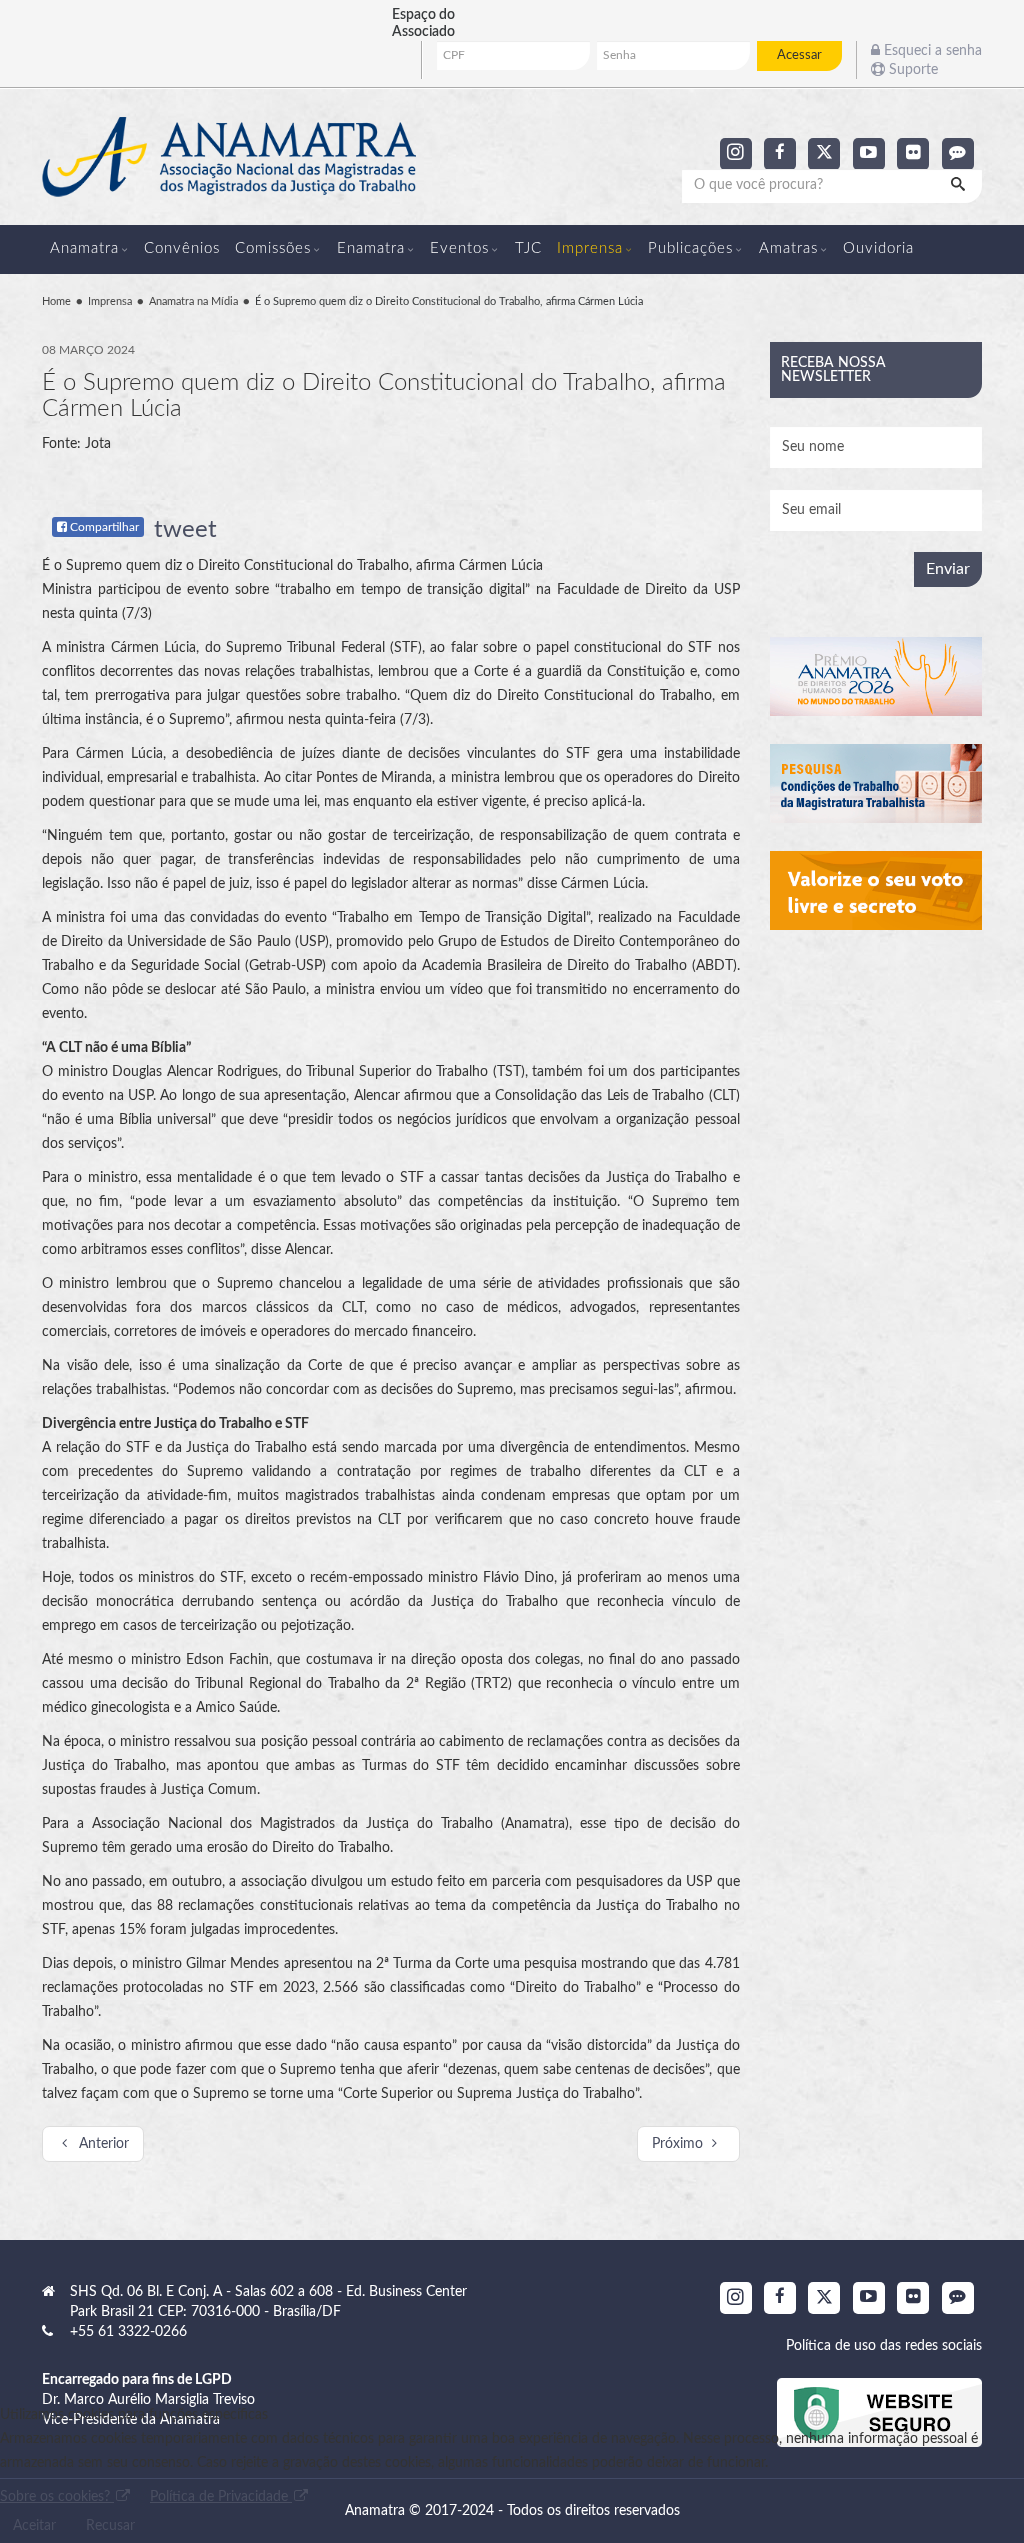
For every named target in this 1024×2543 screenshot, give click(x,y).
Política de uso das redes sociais (884, 2346)
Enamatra (371, 248)
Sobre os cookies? (57, 2497)
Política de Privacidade (221, 2497)
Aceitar (34, 2526)
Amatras (788, 248)
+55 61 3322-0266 (128, 2332)
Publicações (690, 248)
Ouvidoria (878, 248)
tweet (185, 530)
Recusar (110, 2526)
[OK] (960, 186)
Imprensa (590, 248)
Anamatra (84, 248)
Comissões (273, 248)
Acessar (799, 55)
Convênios (182, 248)
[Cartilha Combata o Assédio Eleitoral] (876, 890)
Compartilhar (103, 527)
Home (56, 301)
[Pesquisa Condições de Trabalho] (876, 783)
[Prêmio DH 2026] (876, 676)
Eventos (459, 248)
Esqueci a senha (931, 51)
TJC (528, 248)
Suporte (911, 70)
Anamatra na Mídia (193, 301)
